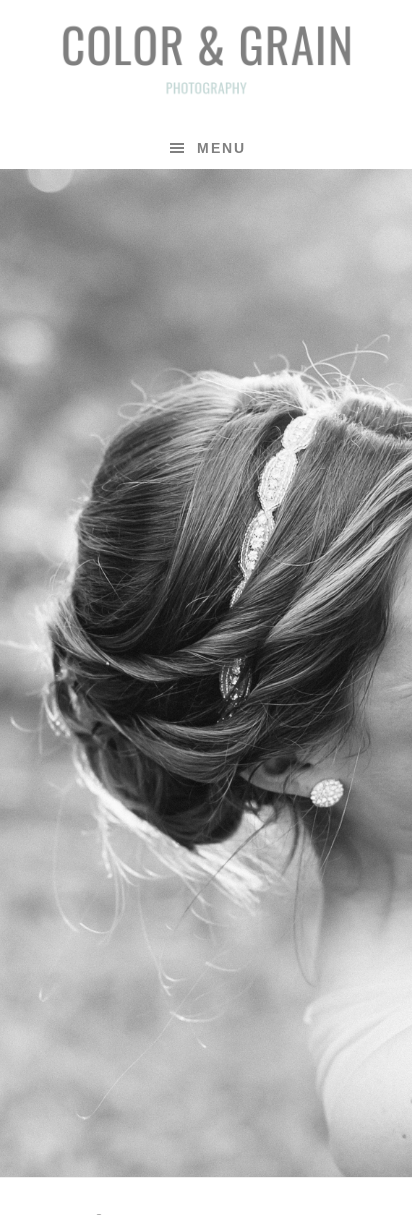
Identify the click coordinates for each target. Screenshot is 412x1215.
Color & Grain (206, 58)
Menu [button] (221, 148)
